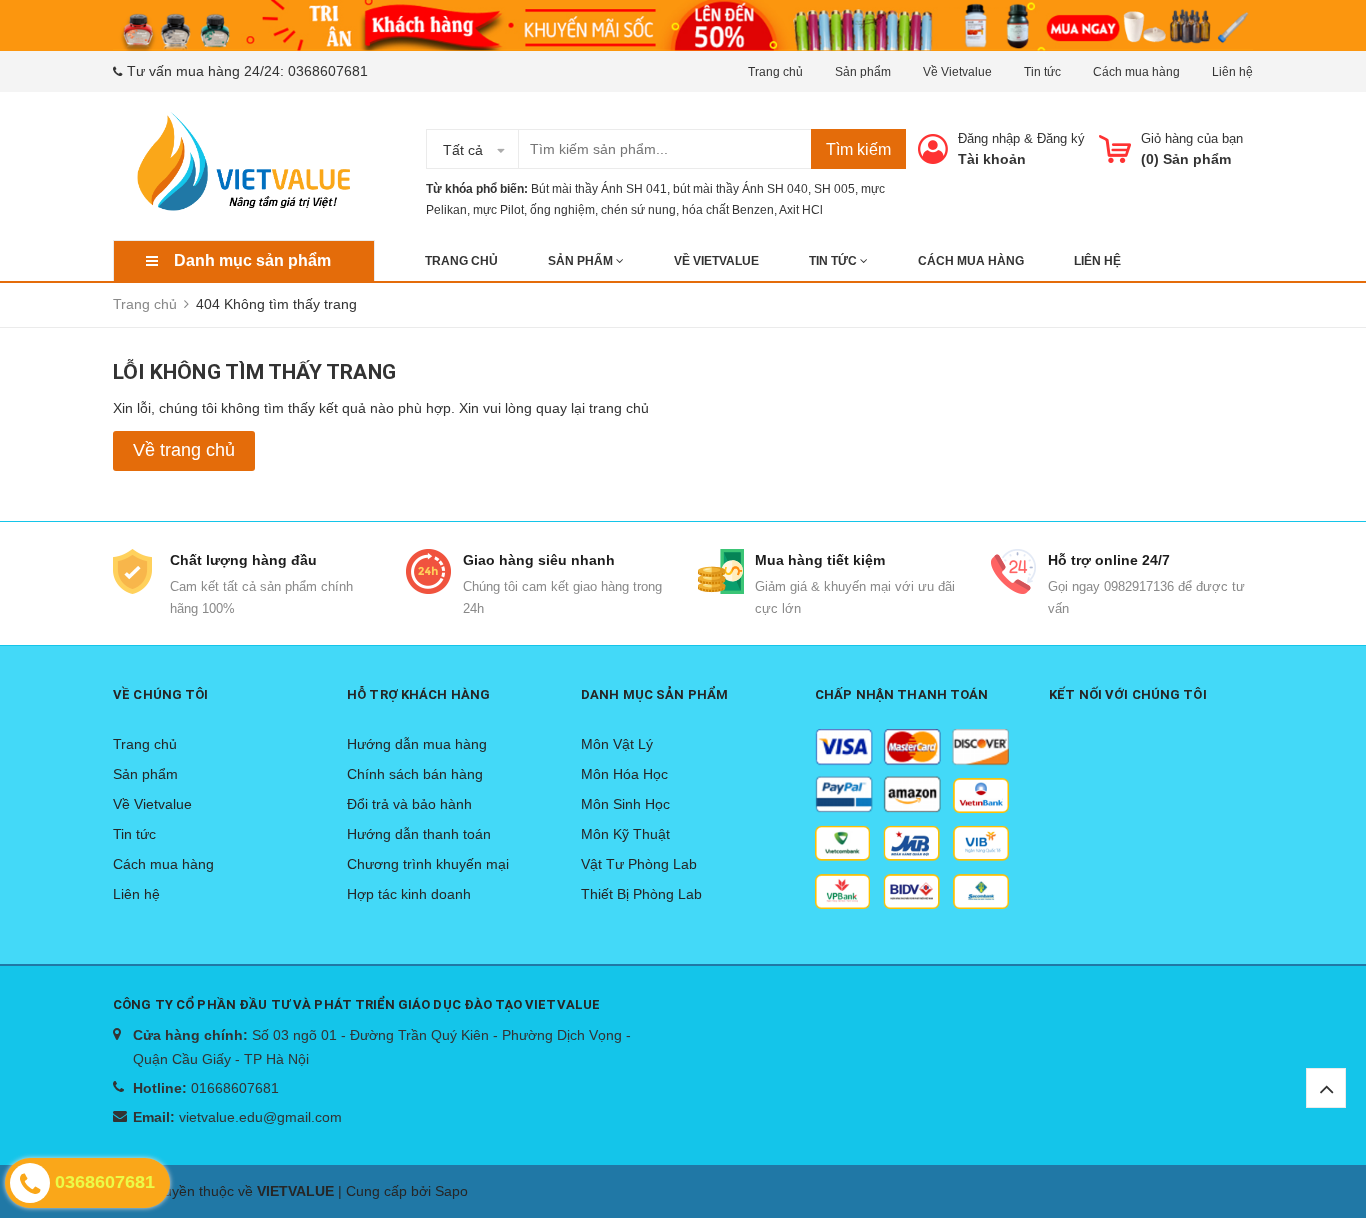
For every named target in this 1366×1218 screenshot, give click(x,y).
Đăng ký (1061, 138)
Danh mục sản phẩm (252, 260)
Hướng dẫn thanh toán (419, 834)
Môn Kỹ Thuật (625, 834)
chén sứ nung (638, 210)
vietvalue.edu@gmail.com (260, 1117)
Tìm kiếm (858, 149)
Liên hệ (1232, 72)
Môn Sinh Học (625, 804)
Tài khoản (992, 159)
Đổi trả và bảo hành (409, 804)
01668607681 (235, 1088)
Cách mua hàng (1136, 72)
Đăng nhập (989, 138)
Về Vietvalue (957, 72)
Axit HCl (801, 210)
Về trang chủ (184, 450)
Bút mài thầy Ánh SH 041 (599, 189)
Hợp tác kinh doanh (409, 894)
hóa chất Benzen (728, 210)
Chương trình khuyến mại (428, 864)
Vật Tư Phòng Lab (639, 864)
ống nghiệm (562, 210)
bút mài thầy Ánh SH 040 (740, 189)
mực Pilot (498, 210)
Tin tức (1042, 72)
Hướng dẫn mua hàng (417, 744)
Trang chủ (775, 72)
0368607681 (328, 71)
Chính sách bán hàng (415, 774)
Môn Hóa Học (624, 774)
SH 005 (834, 189)
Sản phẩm (863, 72)
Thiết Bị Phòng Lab (641, 894)
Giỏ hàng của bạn (1192, 138)
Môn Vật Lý (617, 744)
